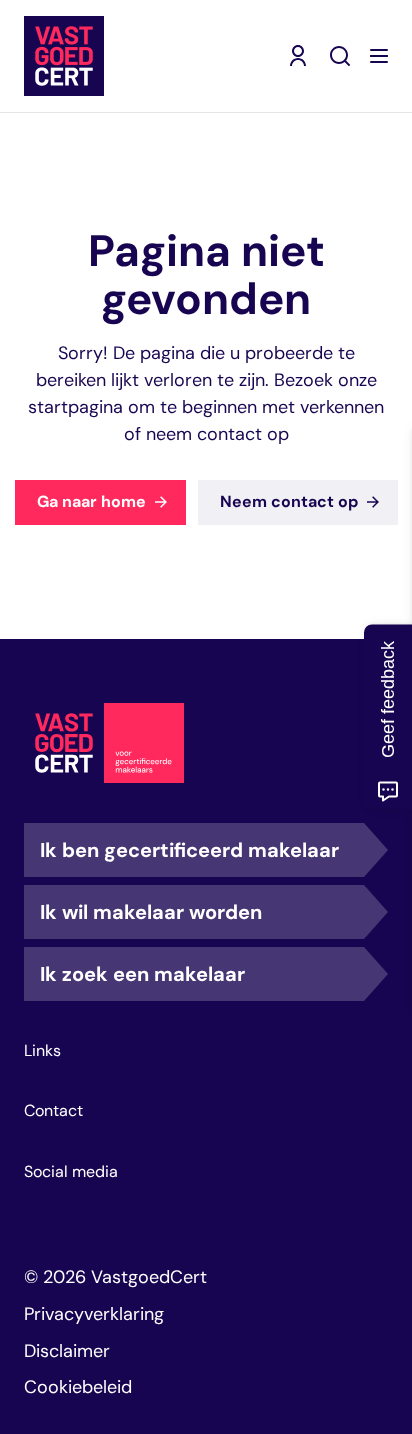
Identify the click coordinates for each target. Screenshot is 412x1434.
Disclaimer (67, 1351)
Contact (53, 1111)
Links (42, 1051)
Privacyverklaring (94, 1314)
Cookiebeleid (78, 1387)
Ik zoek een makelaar (142, 974)
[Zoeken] (340, 56)
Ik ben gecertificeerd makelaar (189, 850)
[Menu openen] (379, 56)
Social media (71, 1172)
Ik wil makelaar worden (151, 912)
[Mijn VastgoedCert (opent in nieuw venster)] (298, 56)
